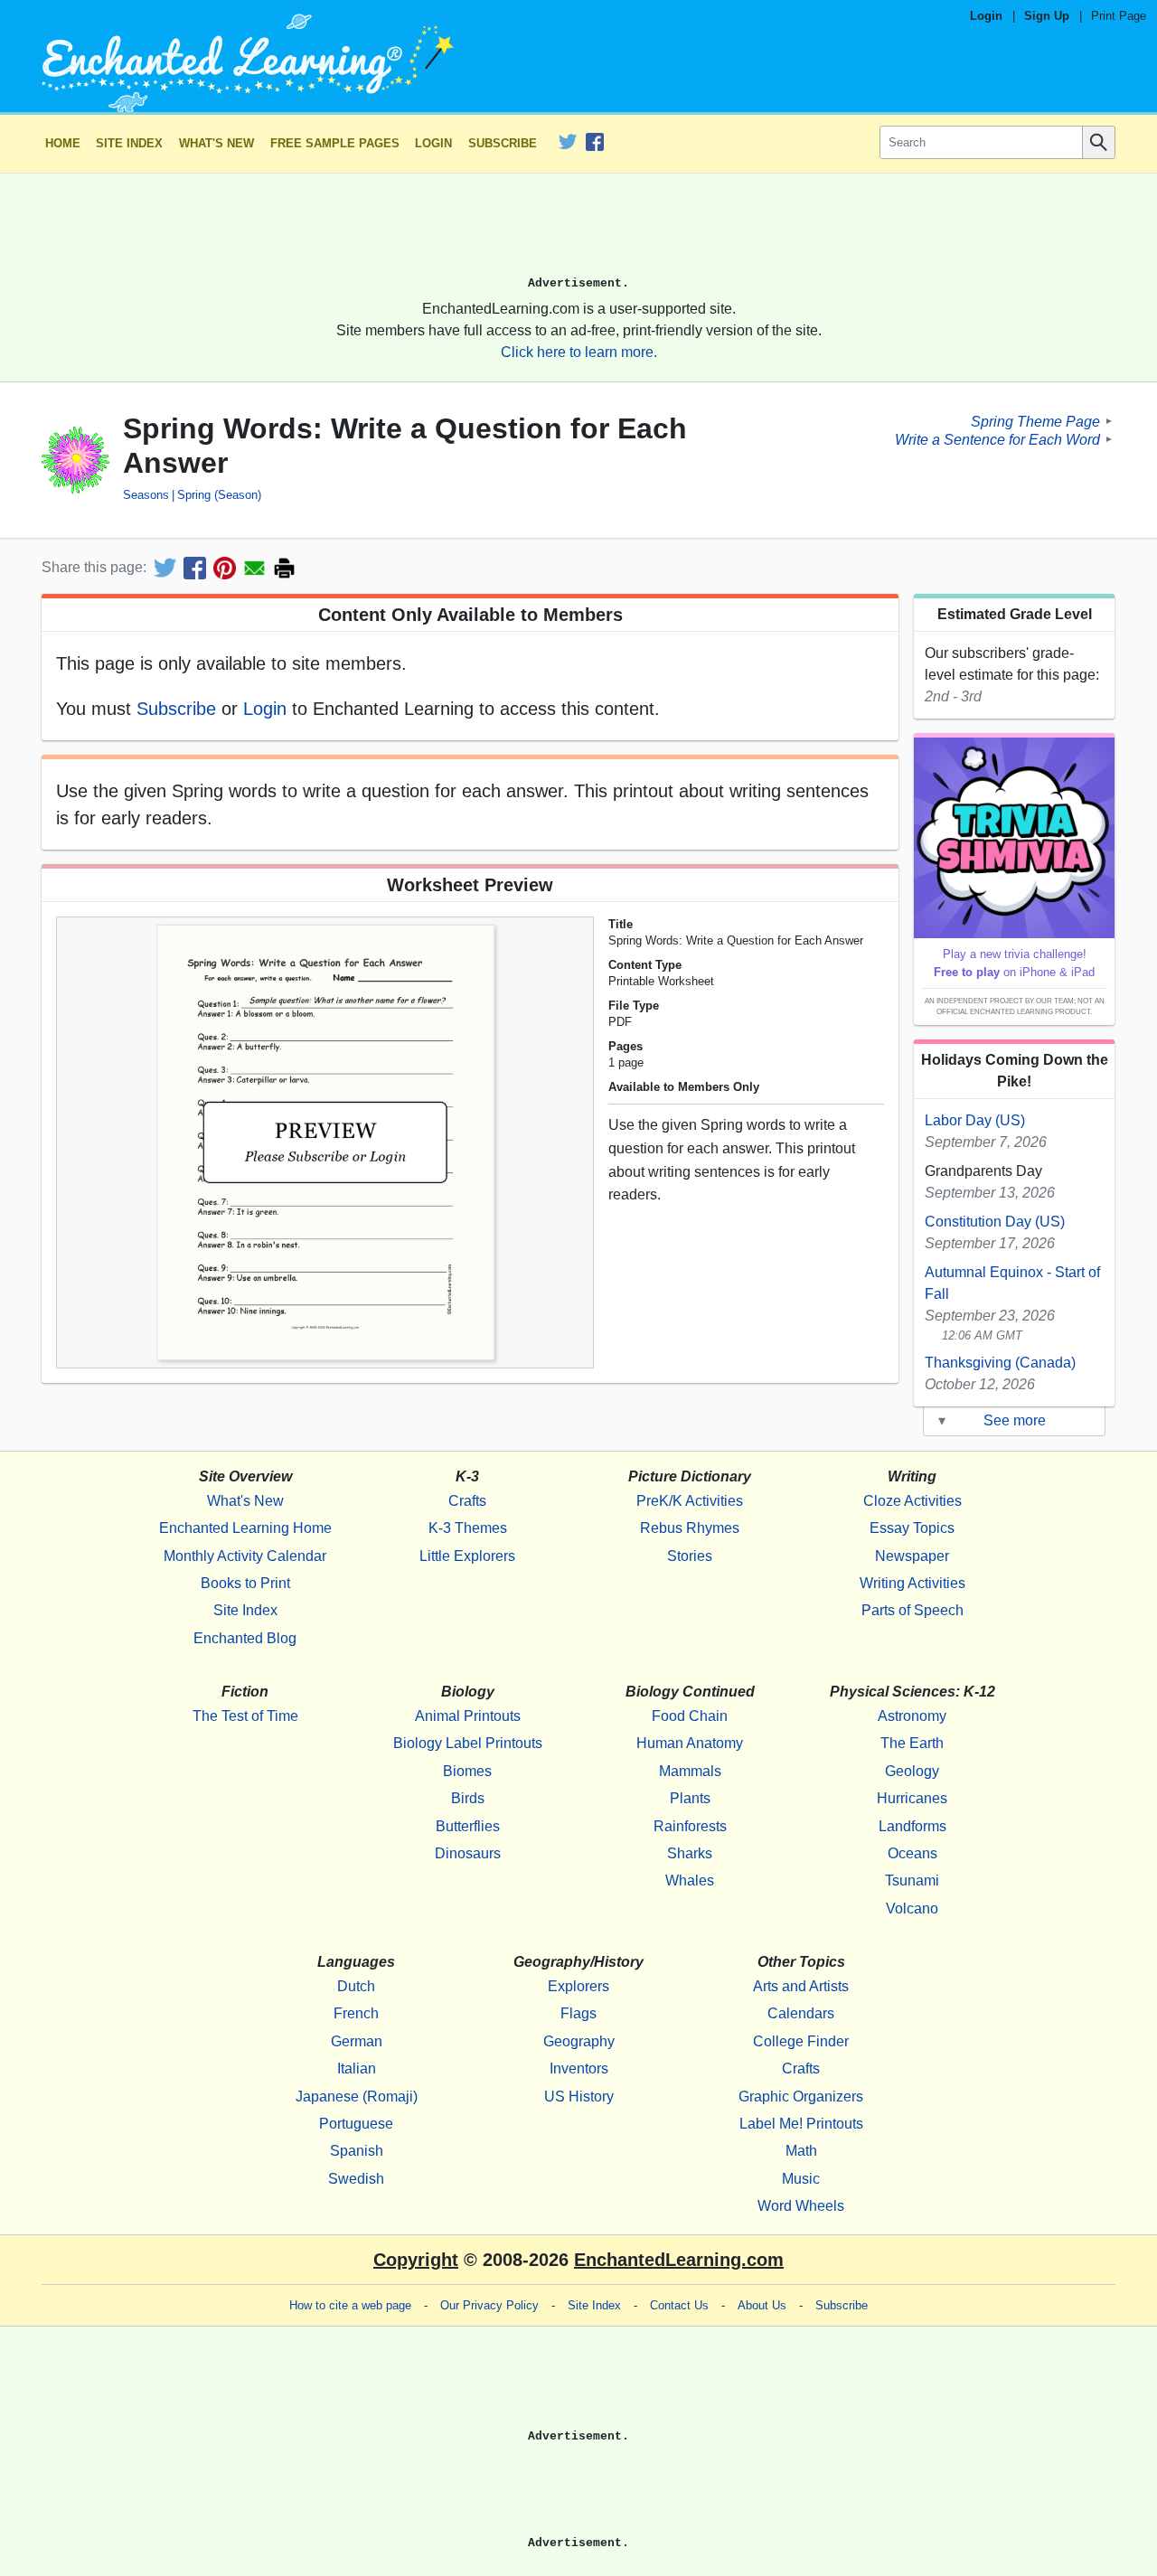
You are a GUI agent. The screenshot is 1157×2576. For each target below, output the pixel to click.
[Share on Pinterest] (225, 568)
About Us (762, 2305)
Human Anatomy (690, 1743)
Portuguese (356, 2124)
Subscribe (503, 143)
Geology (912, 1771)
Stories (690, 1556)
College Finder (801, 2041)
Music (801, 2179)
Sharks (690, 1853)
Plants (690, 1798)
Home (63, 143)
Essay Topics (912, 1528)
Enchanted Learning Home (245, 1528)
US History (579, 2097)
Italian (357, 2068)
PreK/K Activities (690, 1501)
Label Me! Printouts (801, 2124)
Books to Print (245, 1583)
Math (801, 2151)
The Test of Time (245, 1716)
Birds (468, 1798)
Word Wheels (801, 2206)
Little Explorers (467, 1556)
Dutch (356, 1986)
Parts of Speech (912, 1610)
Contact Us (679, 2305)
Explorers (578, 1986)
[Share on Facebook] (195, 568)
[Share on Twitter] (165, 568)
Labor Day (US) (975, 1120)
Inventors (579, 2068)
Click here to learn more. (579, 352)
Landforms (912, 1826)
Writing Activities (912, 1583)
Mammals (690, 1771)
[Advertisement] (578, 232)
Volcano (912, 1908)
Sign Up (1047, 16)
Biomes (467, 1771)
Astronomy (912, 1716)
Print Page (1119, 16)
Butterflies (468, 1826)
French (356, 2013)
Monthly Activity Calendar (245, 1556)
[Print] (284, 568)
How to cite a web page (350, 2305)
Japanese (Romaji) (357, 2097)
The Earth (912, 1743)
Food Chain (690, 1716)
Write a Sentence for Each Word (997, 439)
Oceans (912, 1853)
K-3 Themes (468, 1528)
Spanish (357, 2151)
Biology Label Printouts (468, 1743)
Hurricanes (912, 1798)
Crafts (467, 1501)
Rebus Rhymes (690, 1528)
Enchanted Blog (245, 1638)
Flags (578, 2013)
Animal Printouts (468, 1716)
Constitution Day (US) (995, 1222)
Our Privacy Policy (489, 2305)
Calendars (801, 2013)
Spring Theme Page (1035, 421)
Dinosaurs (468, 1853)
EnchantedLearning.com (679, 2260)
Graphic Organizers (801, 2097)
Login (986, 16)
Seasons (146, 495)
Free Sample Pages (335, 143)
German (357, 2041)
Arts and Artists (801, 1986)
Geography (579, 2041)
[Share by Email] (254, 568)
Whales (690, 1880)
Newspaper (912, 1556)
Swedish (356, 2179)
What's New (216, 143)
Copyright (416, 2260)
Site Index (129, 143)
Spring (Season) (219, 495)
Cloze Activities (912, 1501)
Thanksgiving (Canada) (1000, 1363)
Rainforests (690, 1826)
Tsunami (912, 1880)
